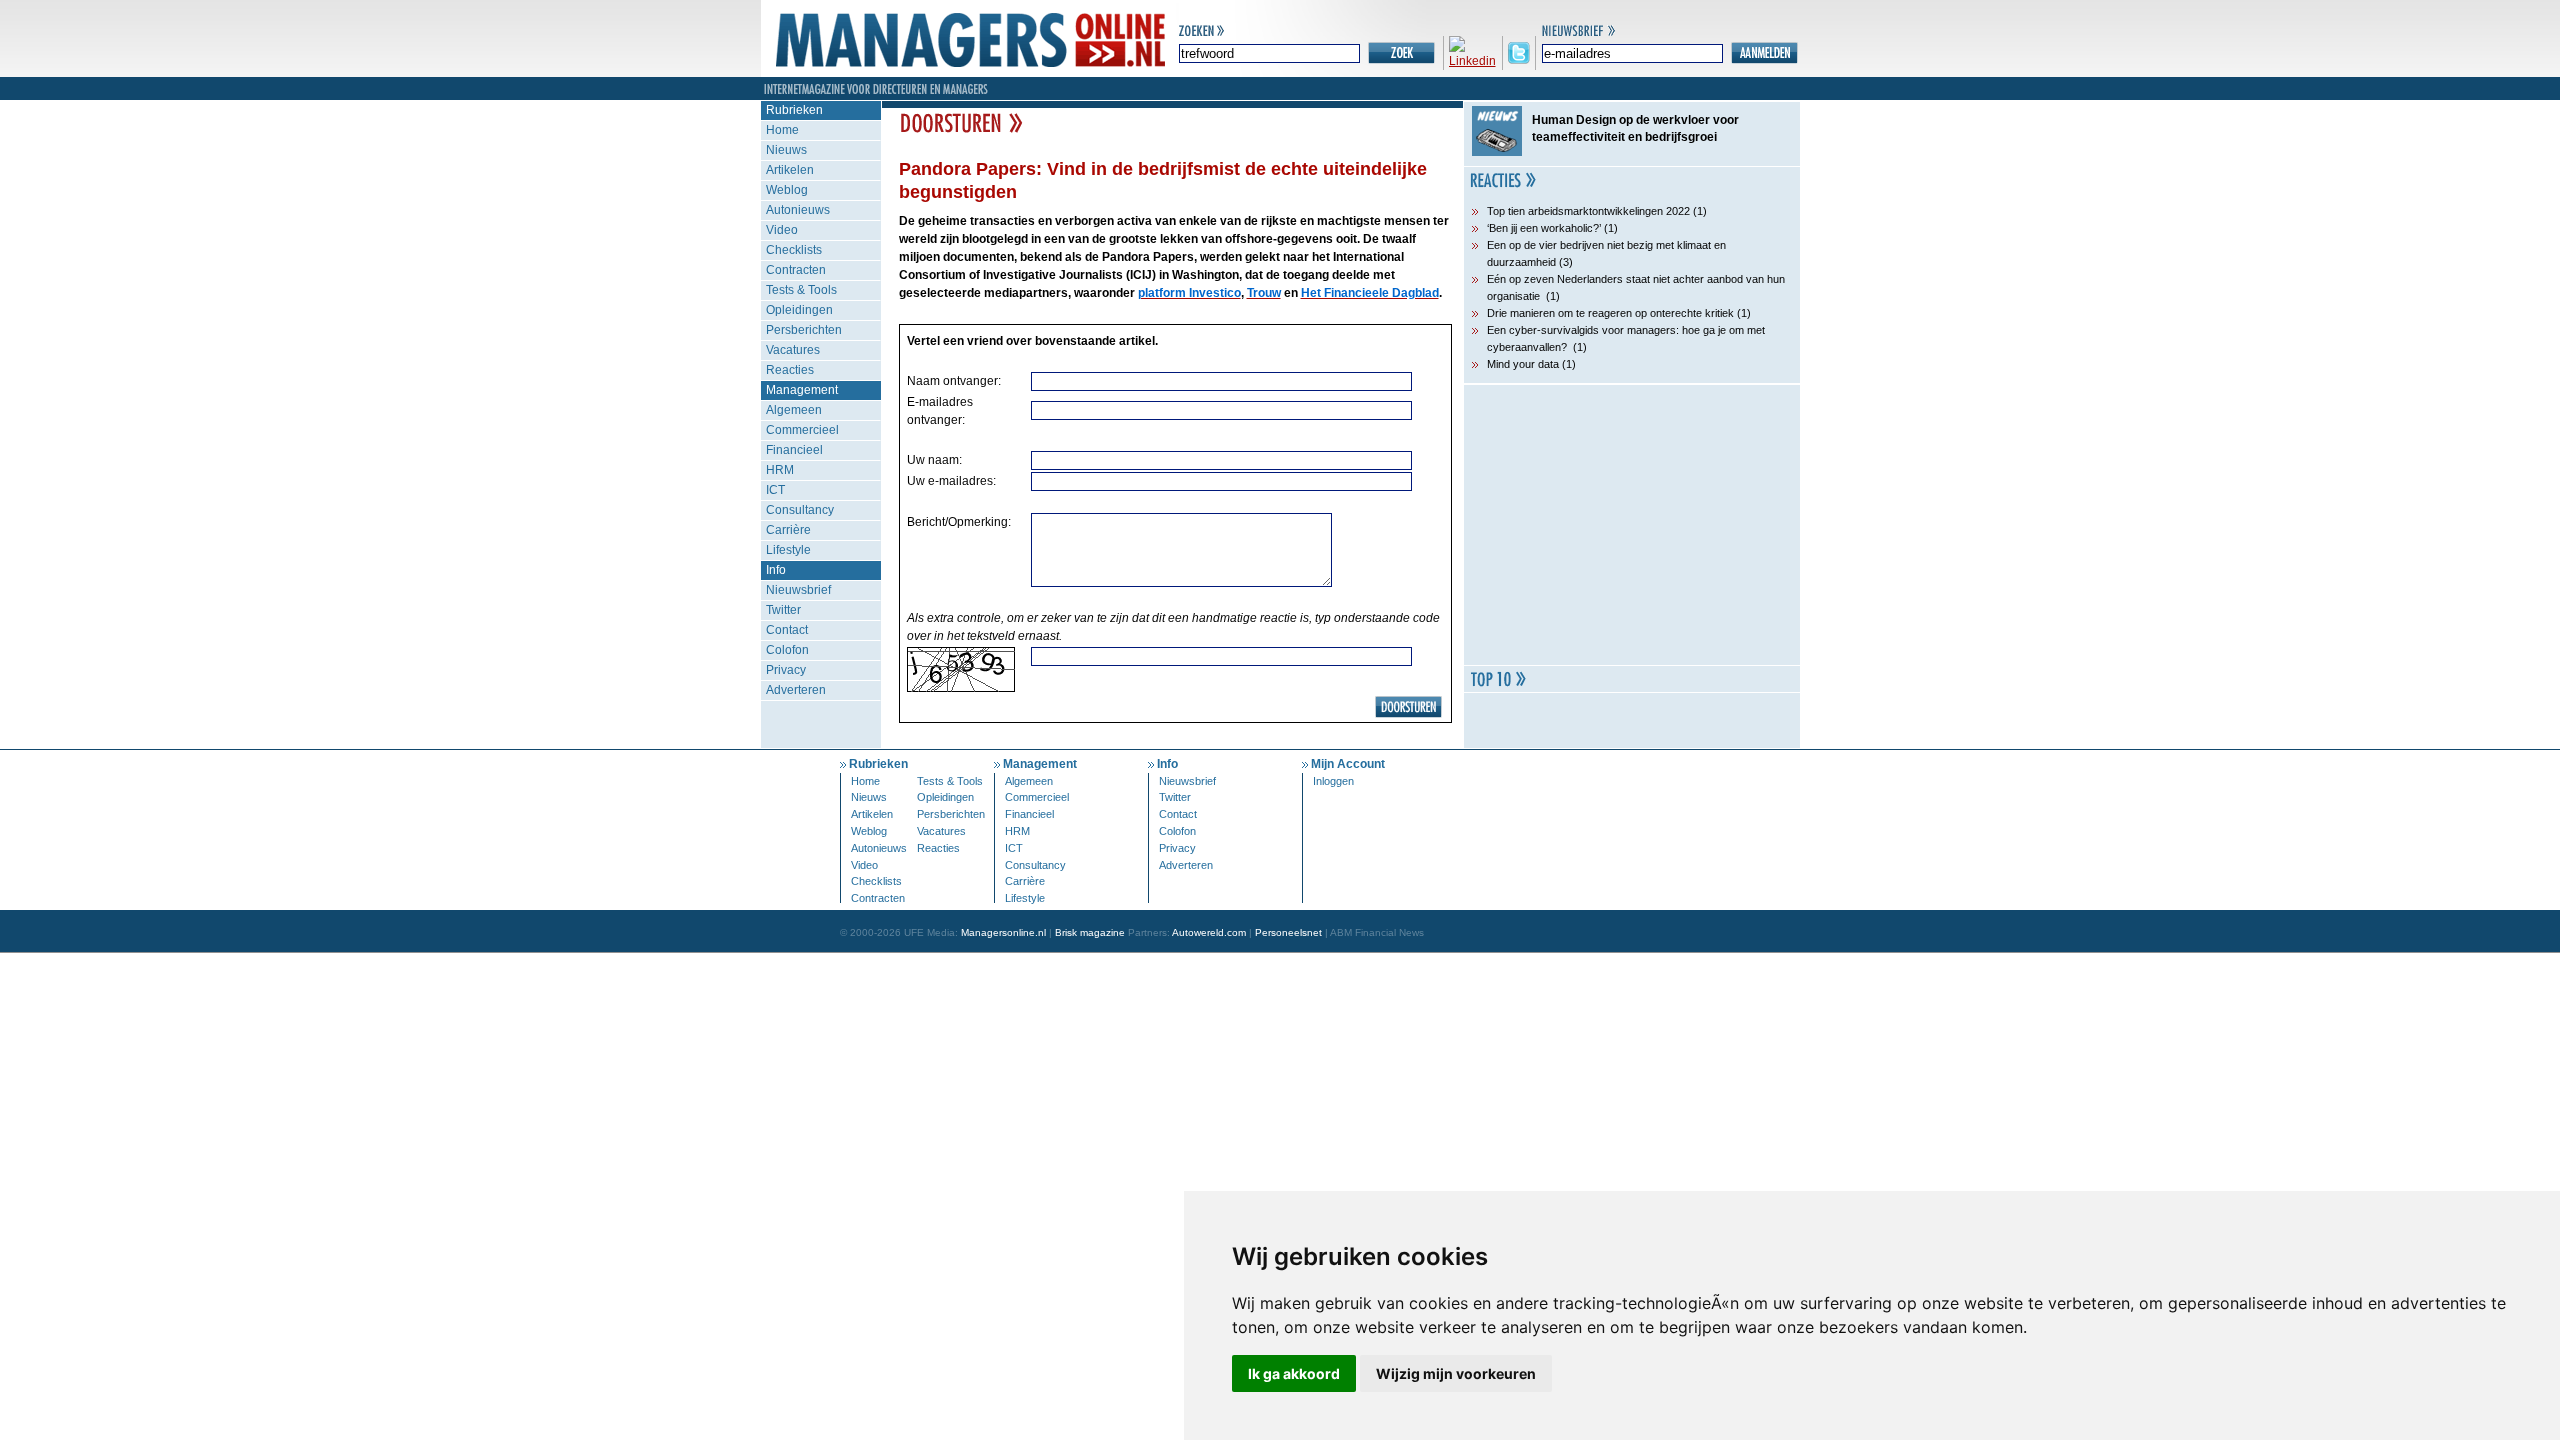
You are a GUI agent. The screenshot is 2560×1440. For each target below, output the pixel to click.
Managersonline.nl (1003, 932)
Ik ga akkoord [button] (1294, 1373)
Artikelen (790, 170)
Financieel (794, 450)
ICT (775, 490)
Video (782, 230)
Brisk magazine (1090, 932)
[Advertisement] (1632, 525)
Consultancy (800, 510)
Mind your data (1523, 364)
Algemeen (794, 410)
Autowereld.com (1209, 932)
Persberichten (804, 330)
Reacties (790, 370)
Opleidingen (799, 310)
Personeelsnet (1288, 932)
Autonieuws (798, 210)
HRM (780, 470)
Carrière (788, 530)
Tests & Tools (801, 290)
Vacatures (793, 350)
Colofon (787, 650)
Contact (787, 630)
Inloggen (1333, 781)
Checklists (794, 250)
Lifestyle (788, 550)
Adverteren (796, 690)
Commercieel (802, 430)
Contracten (796, 270)
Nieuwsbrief (798, 590)
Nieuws (786, 150)
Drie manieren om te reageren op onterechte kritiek (1610, 313)
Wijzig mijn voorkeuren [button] (1456, 1373)
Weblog (787, 190)
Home (782, 130)
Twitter (783, 610)
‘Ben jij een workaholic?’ (1544, 228)
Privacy (786, 670)
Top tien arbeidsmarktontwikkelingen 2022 (1588, 211)
